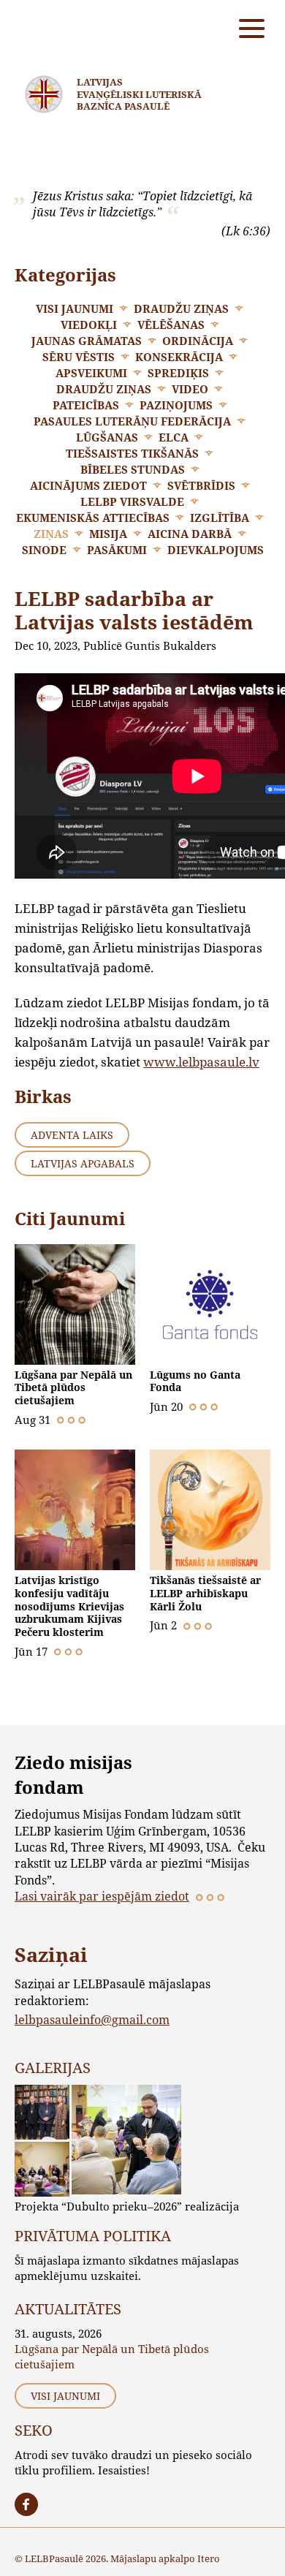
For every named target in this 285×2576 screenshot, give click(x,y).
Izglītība (220, 518)
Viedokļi (89, 325)
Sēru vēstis (79, 357)
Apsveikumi (91, 373)
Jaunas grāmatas (87, 341)
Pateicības (86, 405)
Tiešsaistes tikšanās (132, 453)
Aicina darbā (190, 534)
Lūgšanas (107, 437)
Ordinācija (198, 341)
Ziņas (51, 534)
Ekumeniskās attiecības (93, 518)
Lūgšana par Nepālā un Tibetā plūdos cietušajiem (73, 1387)
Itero (209, 2558)
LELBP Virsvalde (132, 501)
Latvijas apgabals (83, 1163)
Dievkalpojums (216, 550)
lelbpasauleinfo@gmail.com (92, 2019)
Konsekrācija (179, 357)
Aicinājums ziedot (88, 485)
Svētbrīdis (201, 485)
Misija (108, 534)
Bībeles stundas (133, 469)
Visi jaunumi (75, 308)
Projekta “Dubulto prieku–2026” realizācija (127, 2206)
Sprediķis (178, 373)
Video (190, 389)
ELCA (174, 437)
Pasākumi (117, 550)
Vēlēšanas (171, 325)
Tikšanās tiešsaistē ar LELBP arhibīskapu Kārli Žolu (205, 1593)
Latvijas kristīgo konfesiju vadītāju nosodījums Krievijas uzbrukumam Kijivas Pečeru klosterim (69, 1606)
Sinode (44, 550)
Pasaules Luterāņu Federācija (132, 421)
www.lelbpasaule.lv (201, 1062)
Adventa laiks (72, 1135)
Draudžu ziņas (181, 308)
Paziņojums (176, 405)
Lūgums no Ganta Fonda (195, 1381)
